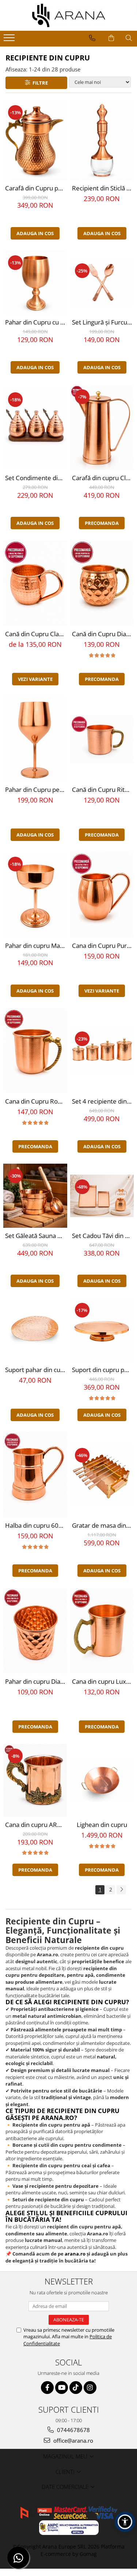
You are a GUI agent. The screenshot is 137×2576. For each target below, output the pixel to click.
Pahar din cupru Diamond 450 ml (36, 1681)
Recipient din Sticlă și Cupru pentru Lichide (103, 188)
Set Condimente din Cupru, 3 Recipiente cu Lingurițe (36, 478)
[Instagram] (90, 2388)
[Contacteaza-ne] (92, 38)
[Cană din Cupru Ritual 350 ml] (102, 739)
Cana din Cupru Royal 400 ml (36, 1101)
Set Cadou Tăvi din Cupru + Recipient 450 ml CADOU (103, 1236)
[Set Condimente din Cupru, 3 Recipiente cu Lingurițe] (35, 427)
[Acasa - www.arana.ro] (69, 15)
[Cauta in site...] (129, 38)
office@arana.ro (73, 2440)
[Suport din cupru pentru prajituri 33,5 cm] (102, 1330)
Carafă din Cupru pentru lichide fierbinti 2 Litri (36, 188)
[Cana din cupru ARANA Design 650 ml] (35, 1780)
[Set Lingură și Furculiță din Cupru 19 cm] (102, 283)
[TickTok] (76, 2388)
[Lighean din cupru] (102, 1780)
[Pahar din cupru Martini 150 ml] (35, 895)
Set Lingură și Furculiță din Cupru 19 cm (103, 322)
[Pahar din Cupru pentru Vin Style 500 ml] (35, 739)
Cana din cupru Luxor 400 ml (103, 1681)
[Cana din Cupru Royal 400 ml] (35, 1051)
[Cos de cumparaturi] (111, 38)
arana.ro (75, 2254)
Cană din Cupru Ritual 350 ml (103, 790)
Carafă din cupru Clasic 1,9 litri (103, 478)
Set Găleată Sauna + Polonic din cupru (36, 1236)
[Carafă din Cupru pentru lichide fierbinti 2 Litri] (35, 140)
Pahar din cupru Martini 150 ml (36, 946)
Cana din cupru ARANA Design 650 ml (36, 1825)
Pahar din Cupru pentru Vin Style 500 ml (36, 790)
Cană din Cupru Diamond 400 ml (103, 634)
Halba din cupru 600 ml (36, 1525)
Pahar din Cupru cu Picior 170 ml (36, 322)
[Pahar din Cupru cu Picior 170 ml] (35, 283)
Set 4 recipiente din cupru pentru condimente (103, 1101)
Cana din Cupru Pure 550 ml (103, 946)
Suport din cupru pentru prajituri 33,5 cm (103, 1370)
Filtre (39, 83)
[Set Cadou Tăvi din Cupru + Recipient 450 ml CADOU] (102, 1196)
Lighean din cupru (102, 1825)
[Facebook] (47, 2388)
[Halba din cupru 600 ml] (35, 1475)
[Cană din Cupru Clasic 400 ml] (35, 583)
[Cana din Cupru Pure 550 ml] (102, 895)
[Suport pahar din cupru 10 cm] (35, 1330)
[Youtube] (62, 2388)
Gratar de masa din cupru (103, 1525)
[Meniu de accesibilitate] (125, 2522)
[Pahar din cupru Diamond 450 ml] (35, 1631)
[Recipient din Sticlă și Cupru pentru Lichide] (102, 140)
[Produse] (10, 40)
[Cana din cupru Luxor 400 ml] (102, 1631)
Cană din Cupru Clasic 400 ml (36, 634)
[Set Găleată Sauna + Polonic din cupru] (35, 1196)
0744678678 (73, 2430)
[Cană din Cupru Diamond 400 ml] (102, 583)
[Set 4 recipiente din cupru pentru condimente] (102, 1051)
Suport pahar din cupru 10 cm (36, 1370)
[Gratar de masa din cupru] (102, 1475)
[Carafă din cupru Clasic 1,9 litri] (102, 427)
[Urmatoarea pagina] (121, 1890)
